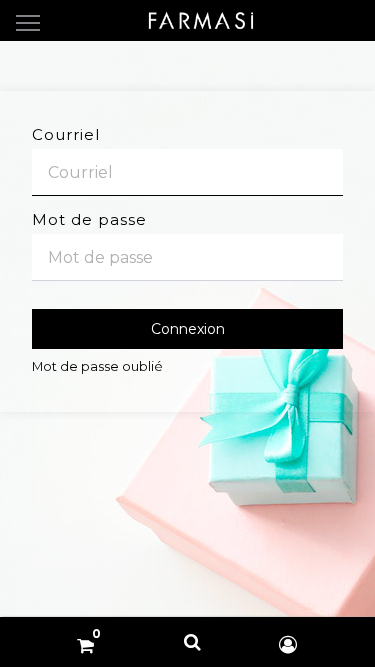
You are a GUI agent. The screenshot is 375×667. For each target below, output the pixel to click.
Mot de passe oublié (97, 366)
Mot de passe (89, 219)
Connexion (188, 329)
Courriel (66, 134)
